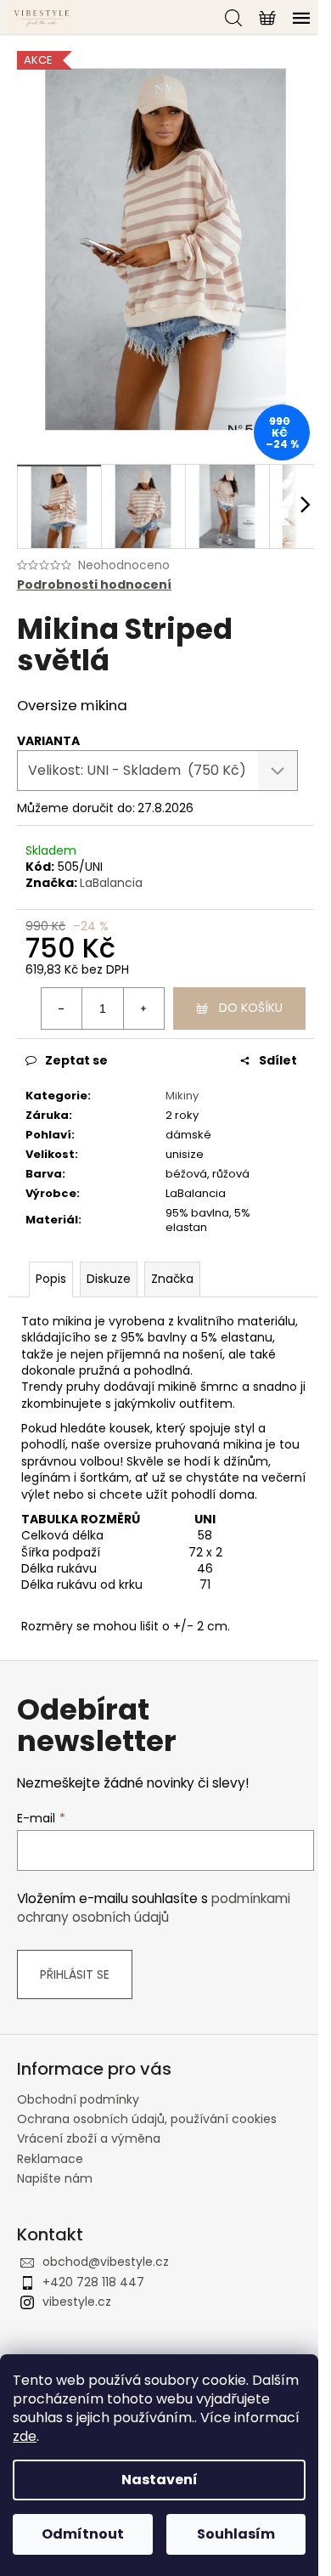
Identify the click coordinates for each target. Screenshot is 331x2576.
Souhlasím (236, 2534)
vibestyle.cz (77, 2302)
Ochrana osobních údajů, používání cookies (147, 2119)
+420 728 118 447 (93, 2282)
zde (25, 2436)
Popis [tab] (51, 1279)
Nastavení (160, 2480)
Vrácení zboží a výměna (89, 2138)
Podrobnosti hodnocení (94, 585)
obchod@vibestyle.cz (106, 2262)
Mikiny (182, 1096)
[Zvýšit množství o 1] (143, 1008)
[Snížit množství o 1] (62, 1008)
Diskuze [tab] (109, 1279)
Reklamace (50, 2159)
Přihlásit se (75, 1974)
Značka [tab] (172, 1279)
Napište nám (55, 2178)
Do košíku (251, 1008)
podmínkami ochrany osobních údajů (154, 1908)
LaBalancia (111, 883)
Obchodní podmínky (78, 2099)
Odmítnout (83, 2534)
